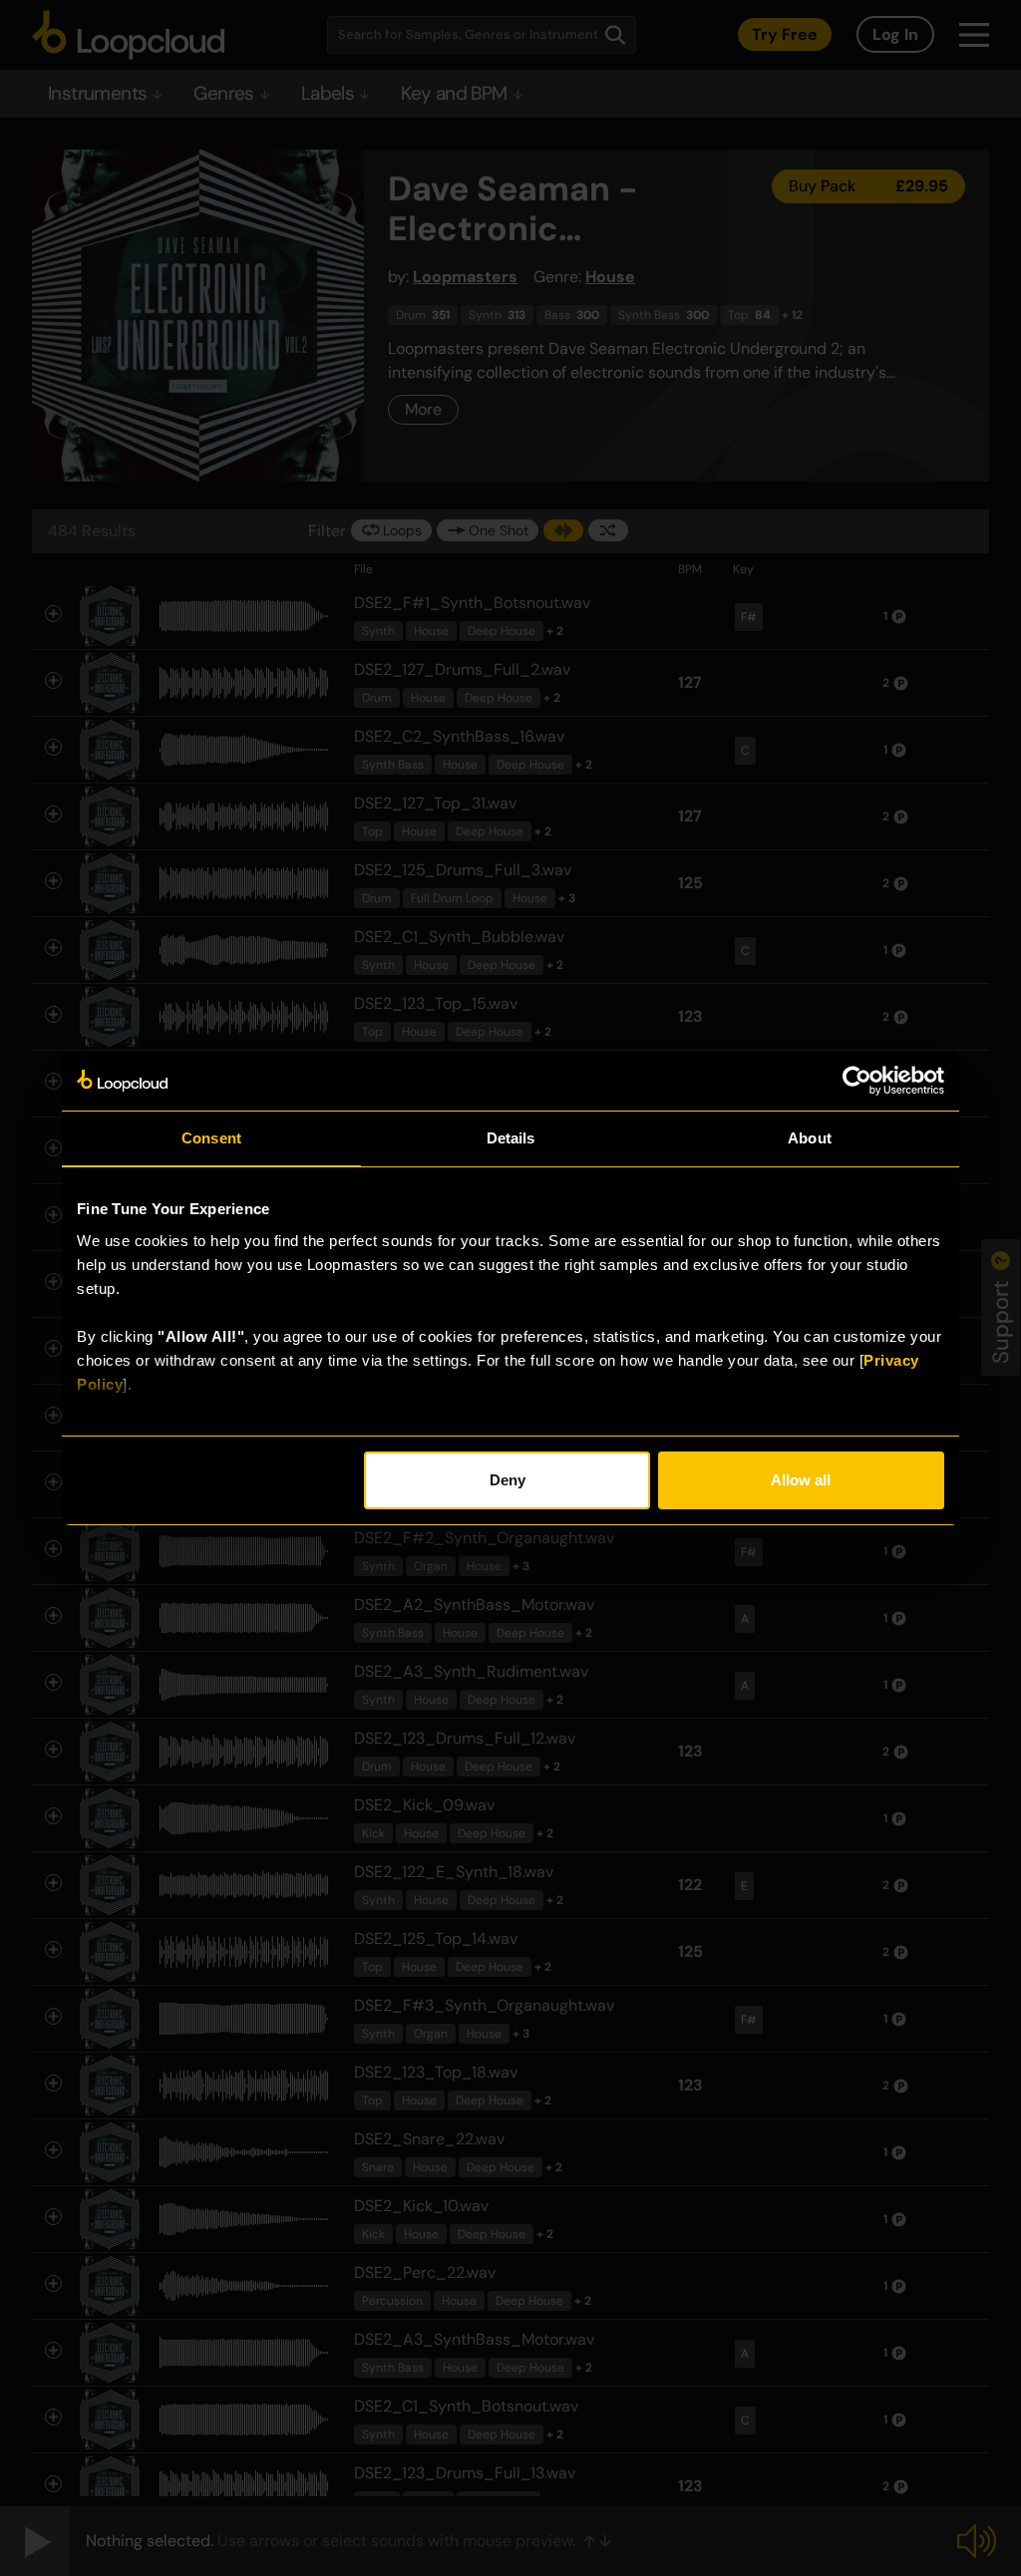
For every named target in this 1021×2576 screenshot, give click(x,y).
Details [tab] (511, 1138)
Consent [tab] (211, 1138)
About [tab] (810, 1138)
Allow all (801, 1480)
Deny (508, 1480)
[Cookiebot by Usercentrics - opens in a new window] (857, 1081)
